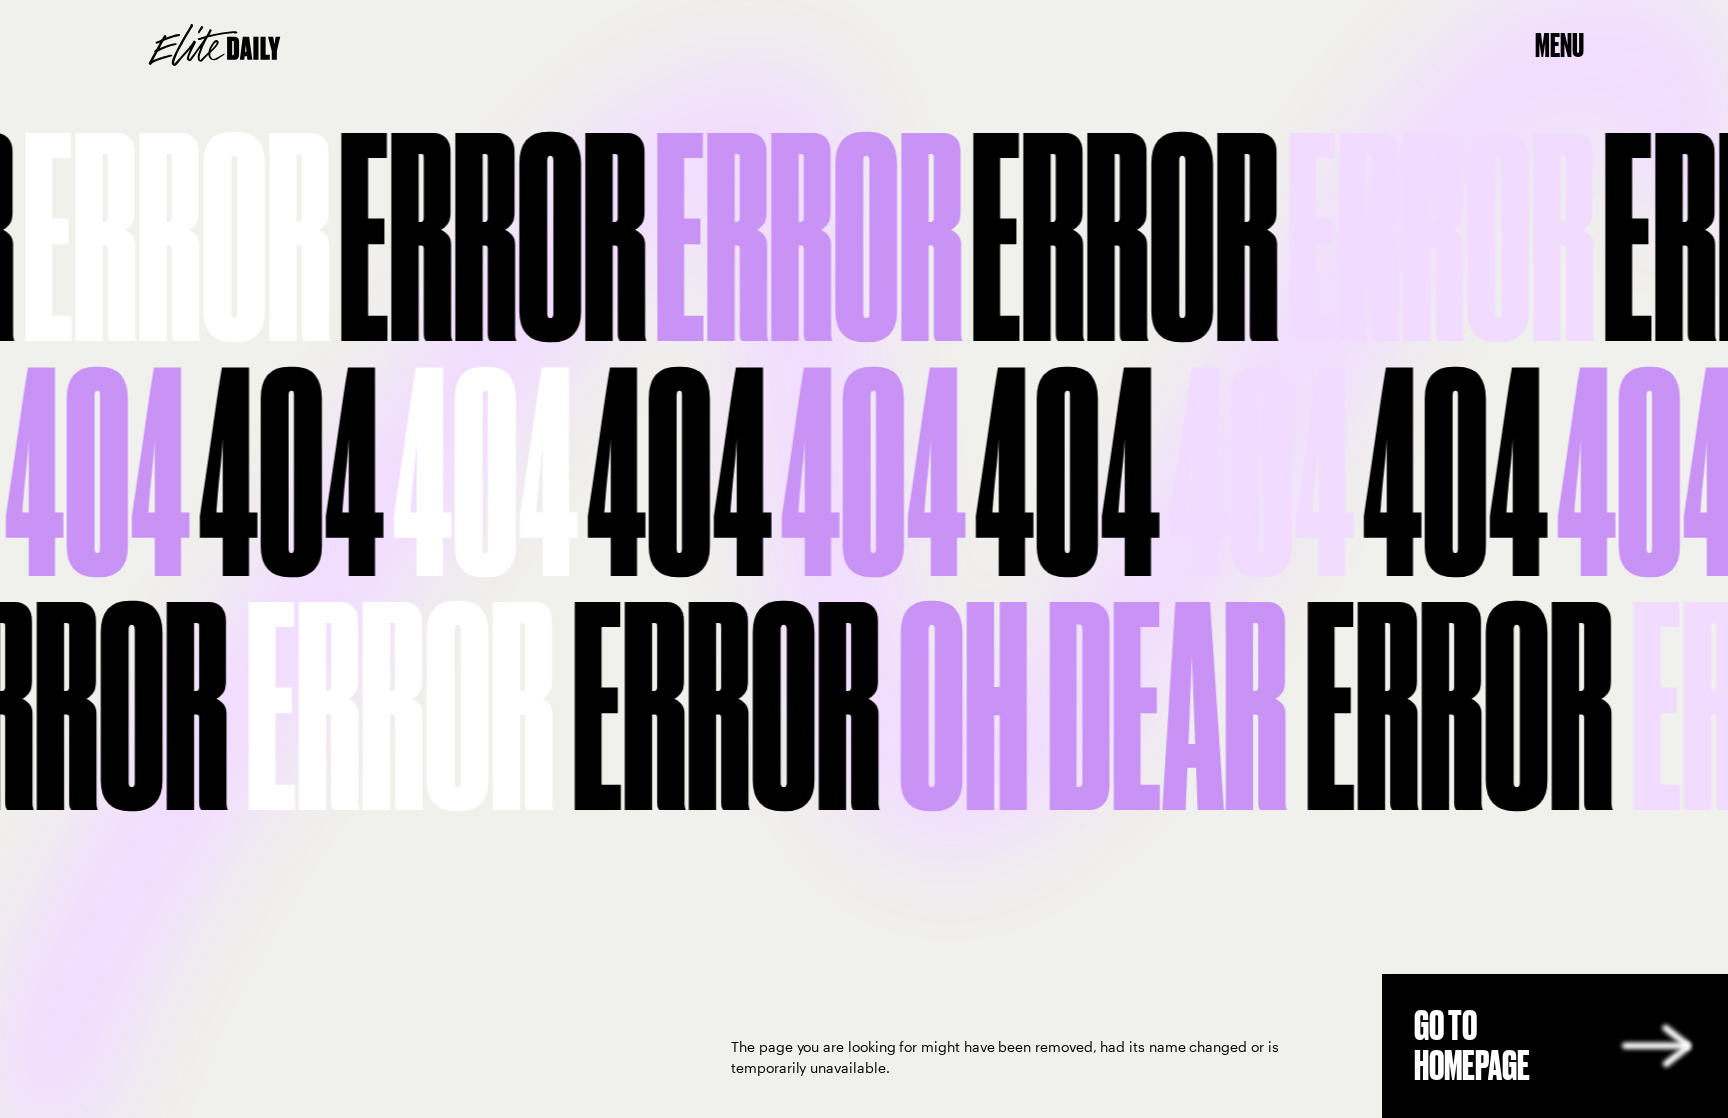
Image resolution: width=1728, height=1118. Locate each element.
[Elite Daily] (214, 45)
